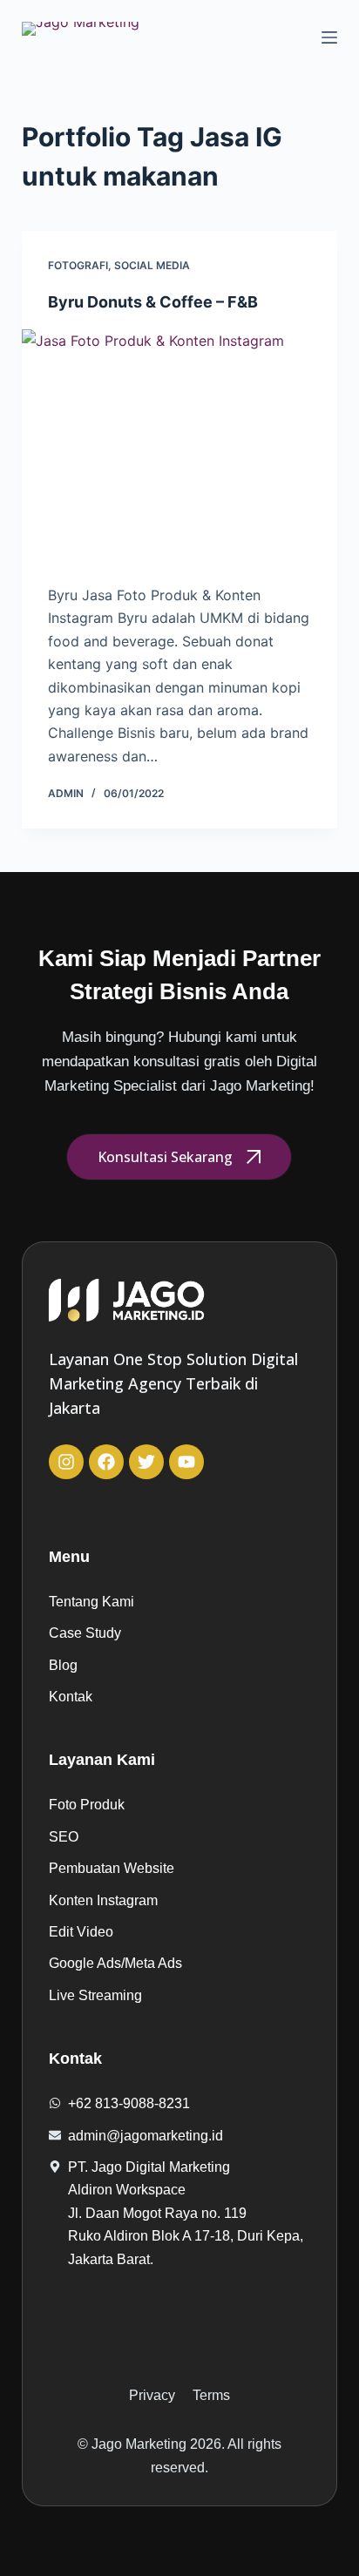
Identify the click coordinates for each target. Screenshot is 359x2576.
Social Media (152, 265)
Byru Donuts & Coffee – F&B (153, 302)
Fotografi (78, 265)
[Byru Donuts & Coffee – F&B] (180, 448)
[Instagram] (66, 1462)
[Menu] (329, 37)
